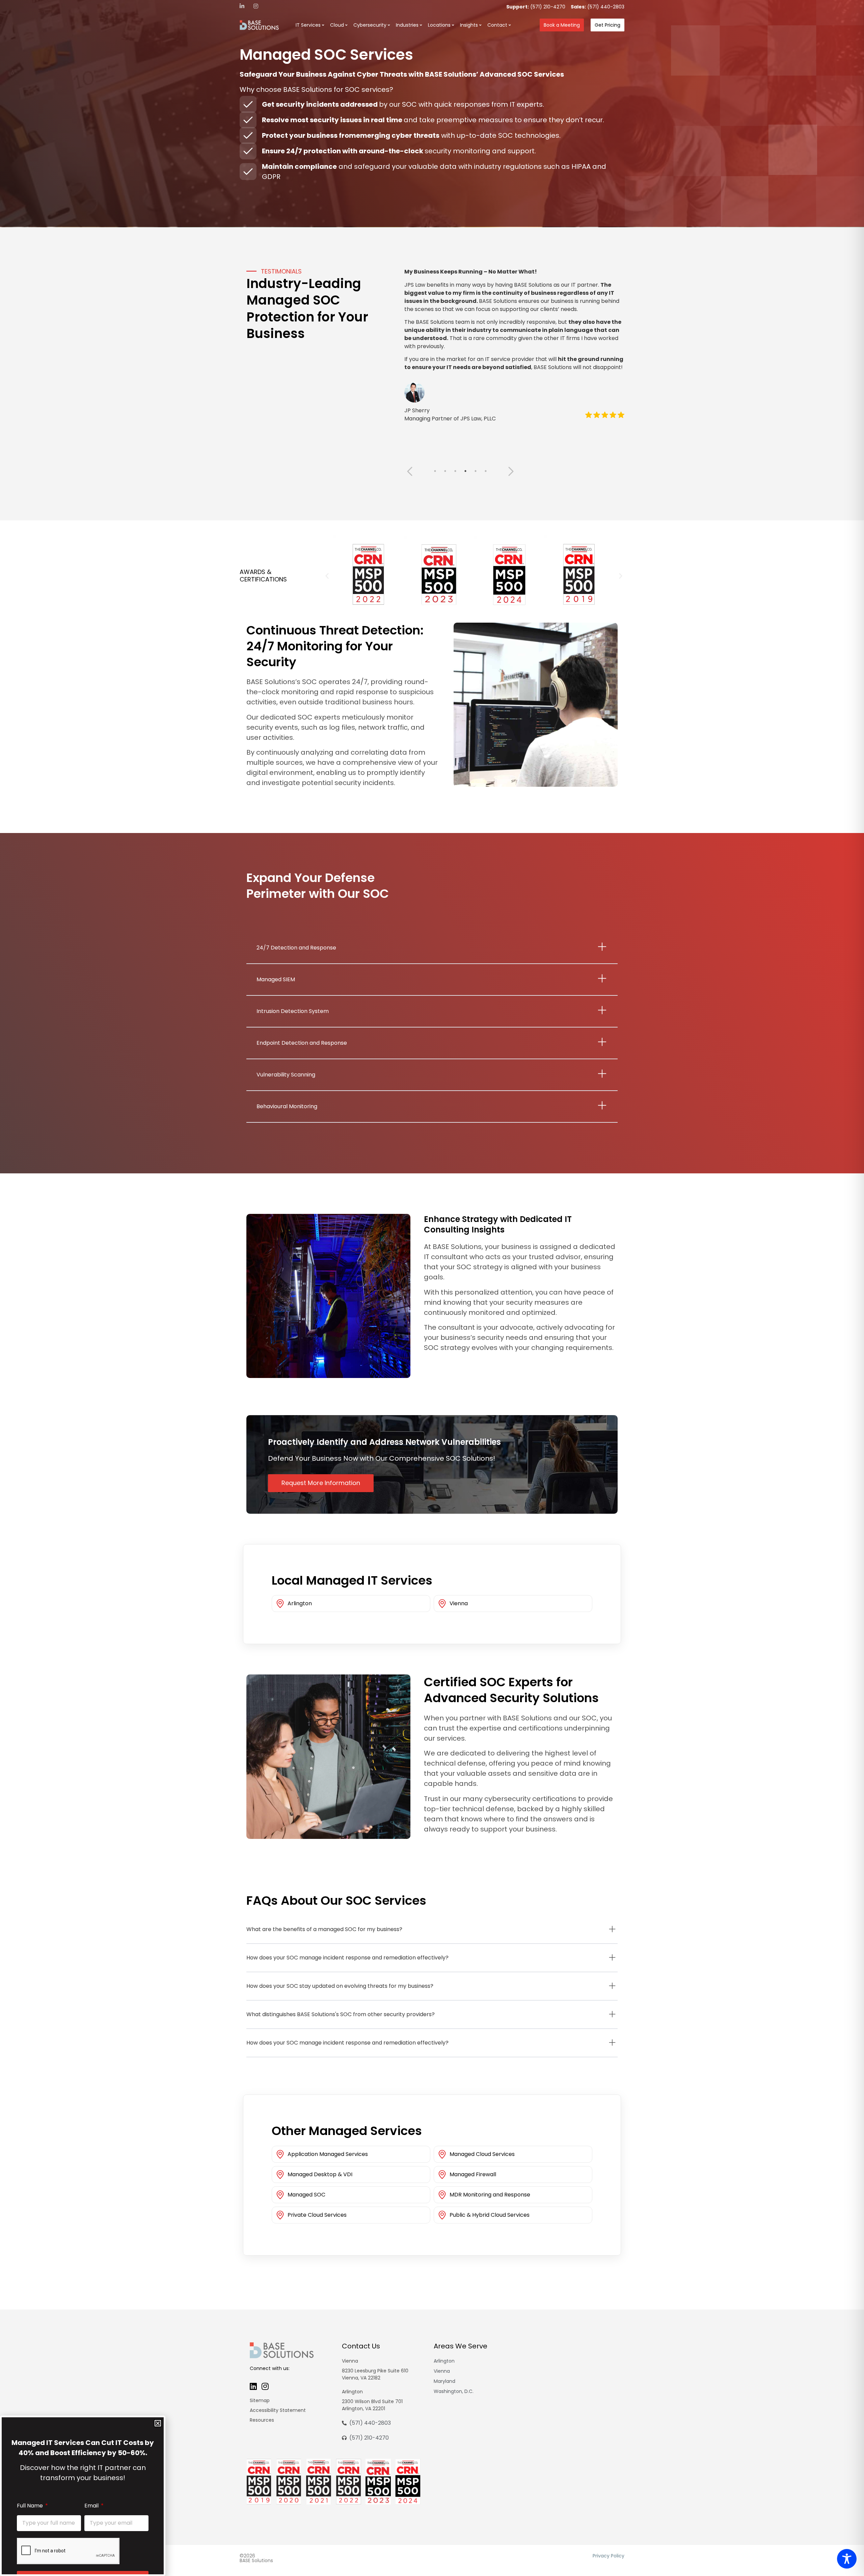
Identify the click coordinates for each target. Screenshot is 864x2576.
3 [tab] (455, 471)
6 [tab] (486, 471)
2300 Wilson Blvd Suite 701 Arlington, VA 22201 (372, 2405)
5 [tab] (476, 471)
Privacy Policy (609, 2556)
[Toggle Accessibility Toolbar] (847, 2559)
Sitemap (260, 2400)
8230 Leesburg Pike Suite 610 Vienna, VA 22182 (375, 2374)
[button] (327, 576)
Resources (262, 2420)
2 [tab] (445, 471)
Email (92, 2506)
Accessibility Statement (278, 2410)
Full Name (31, 2506)
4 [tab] (465, 471)
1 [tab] (435, 471)
